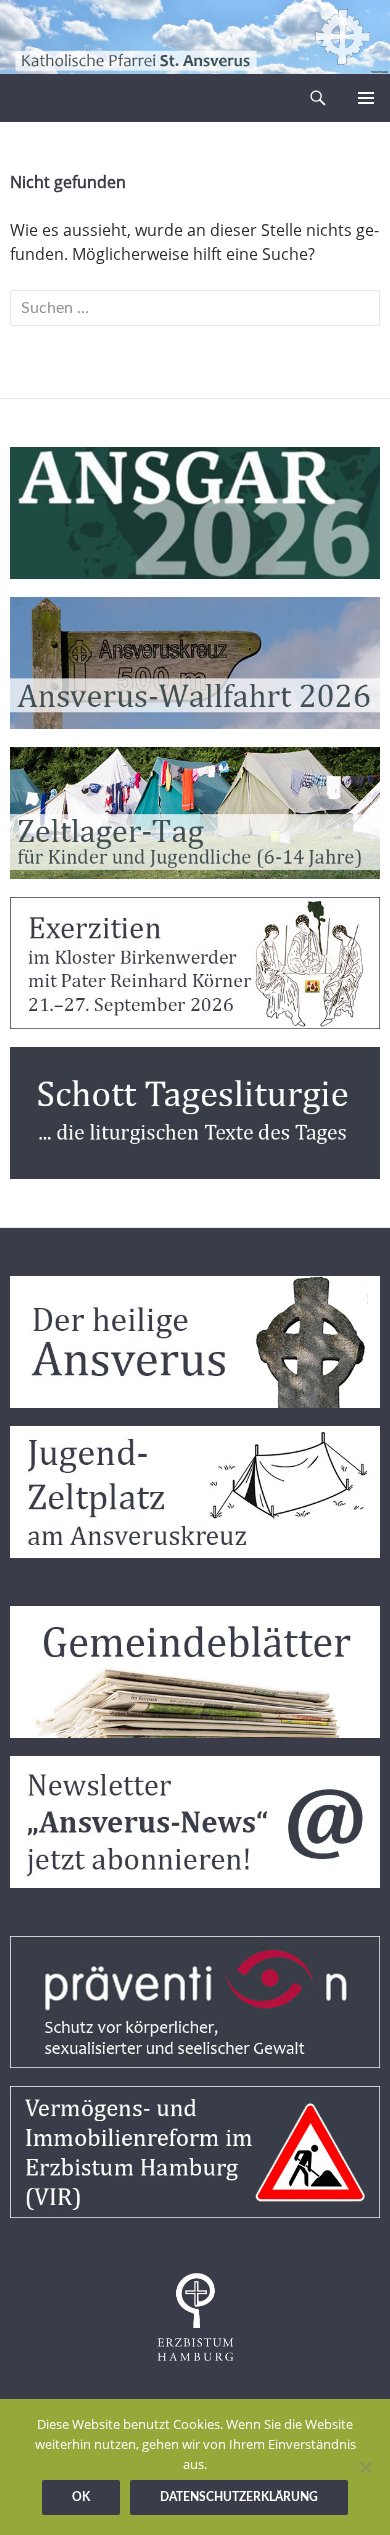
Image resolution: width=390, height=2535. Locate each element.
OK (81, 2497)
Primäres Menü (366, 98)
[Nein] (365, 2467)
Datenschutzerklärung (239, 2497)
